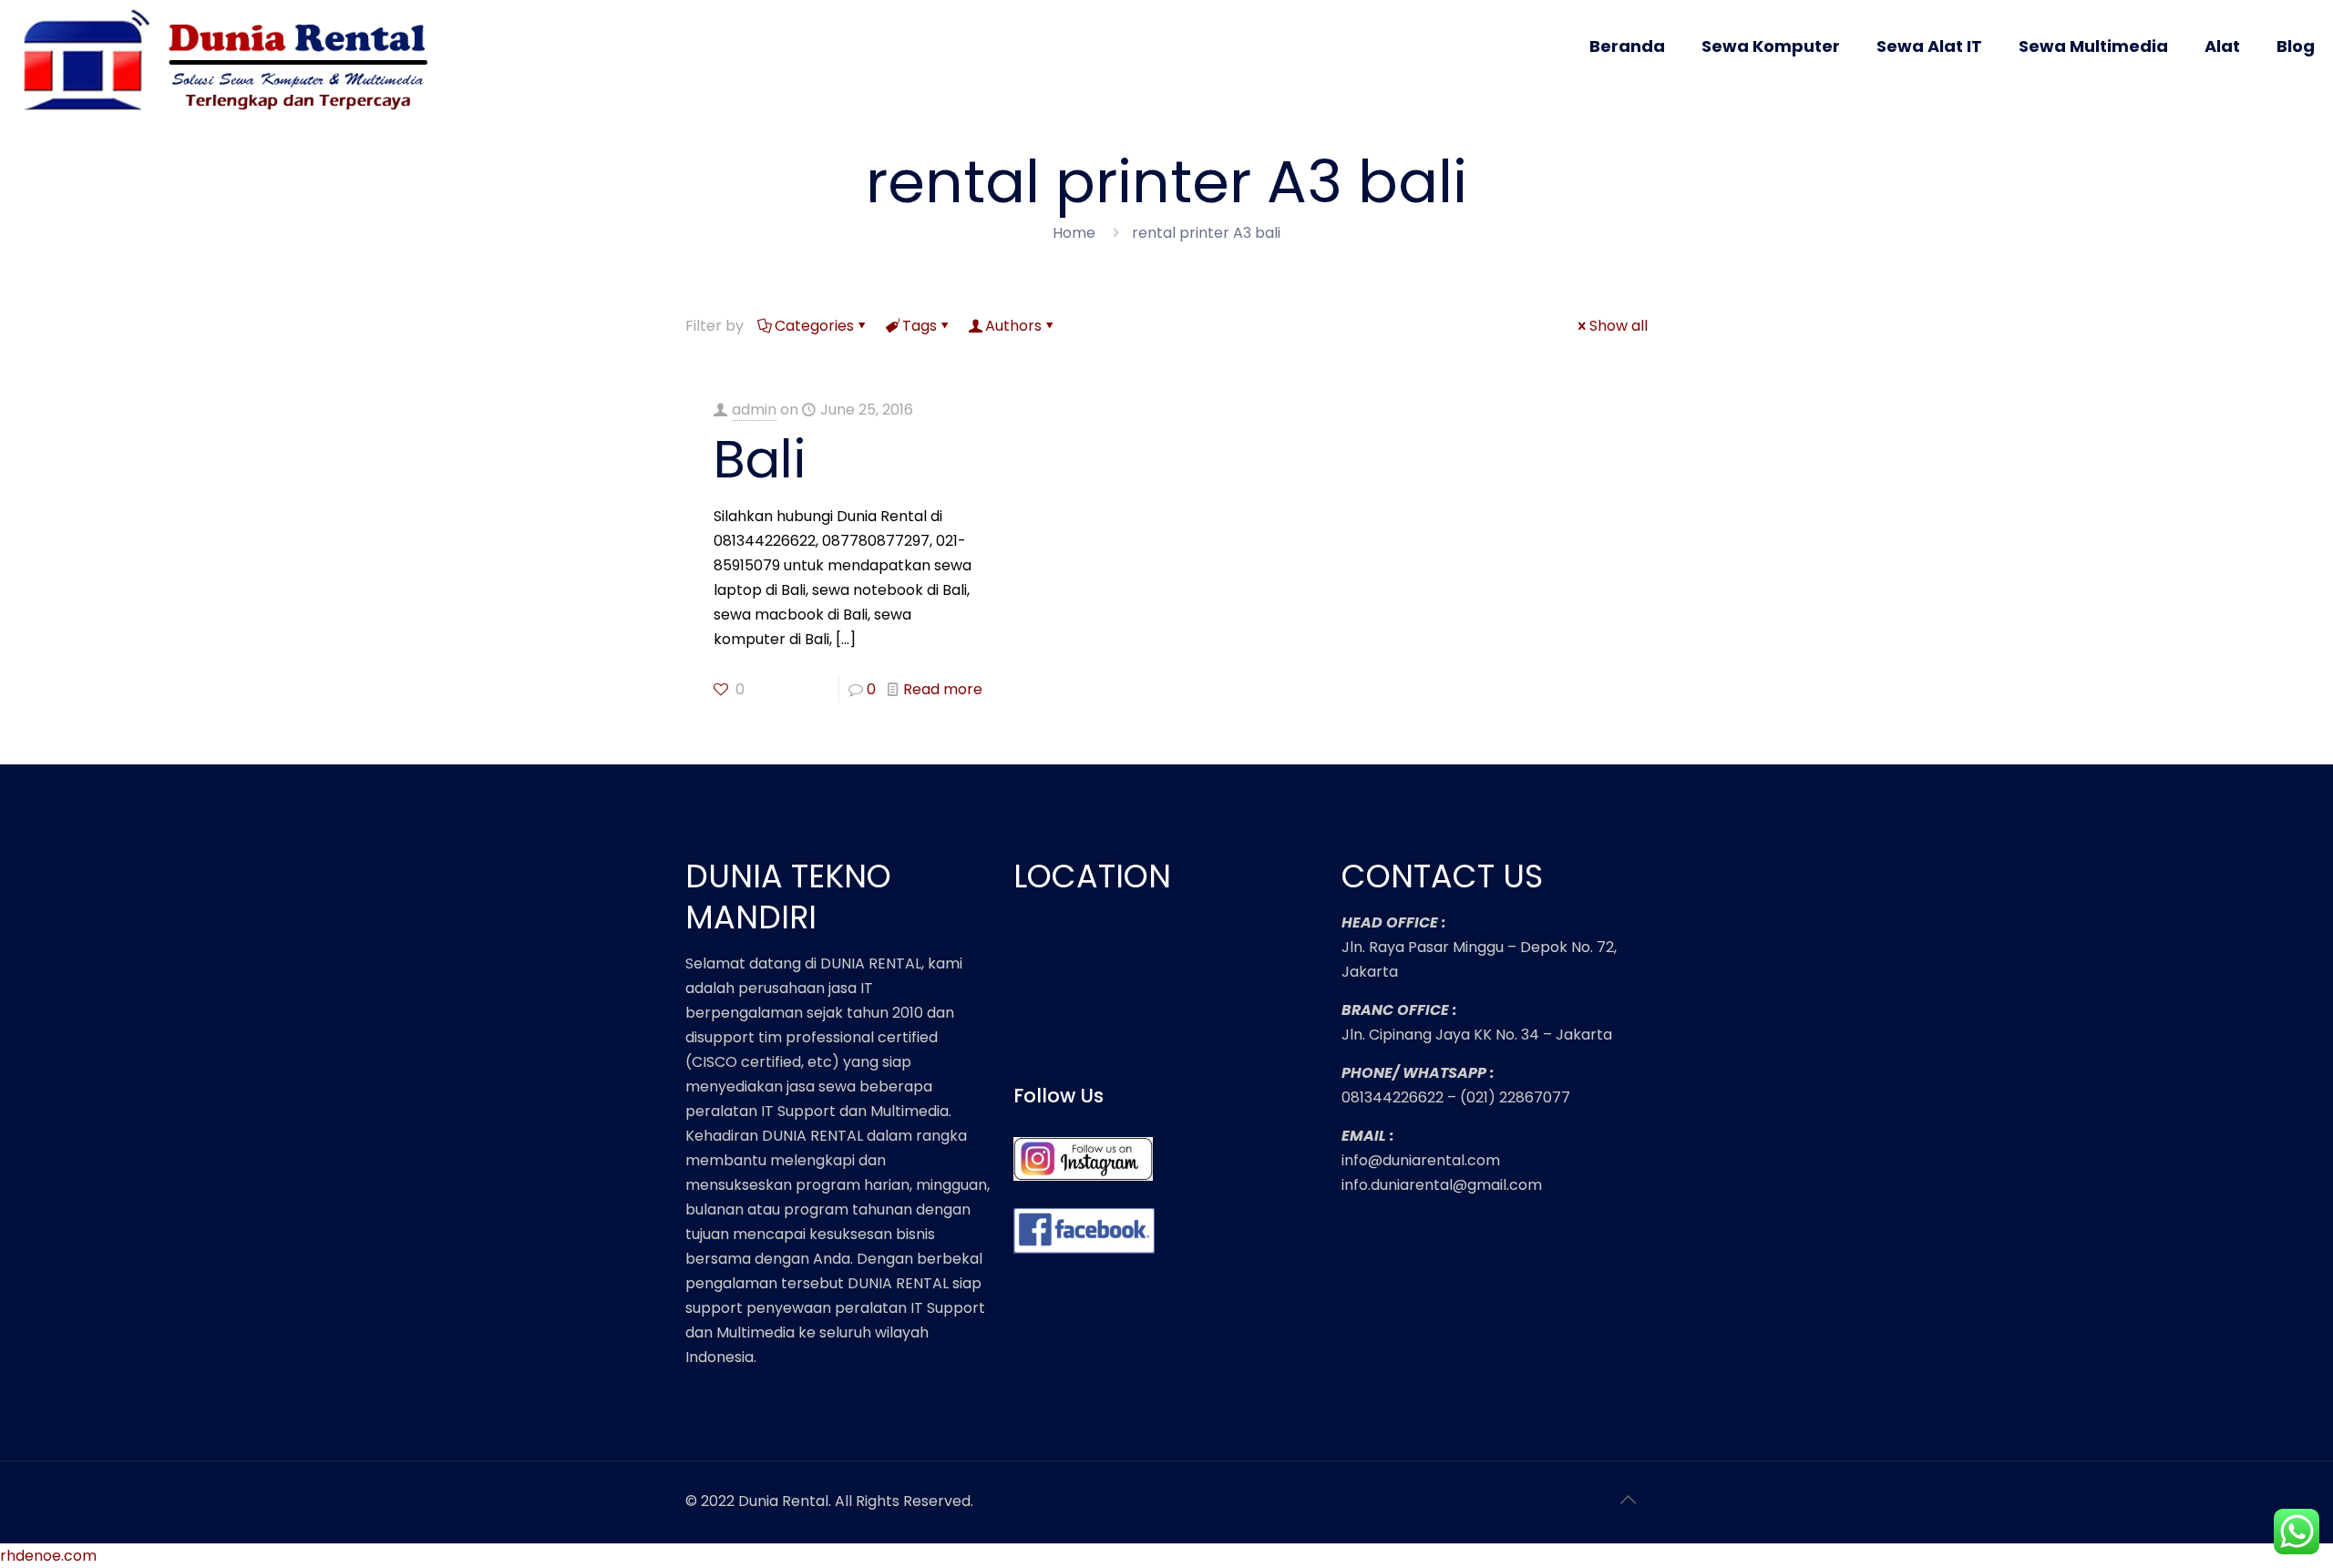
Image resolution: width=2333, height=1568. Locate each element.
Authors (1013, 326)
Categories (814, 326)
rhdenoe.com (48, 1556)
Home (1074, 233)
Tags (920, 326)
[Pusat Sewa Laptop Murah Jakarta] (233, 62)
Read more (943, 689)
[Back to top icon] (1629, 1500)
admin (754, 410)
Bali (760, 459)
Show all (1619, 326)
